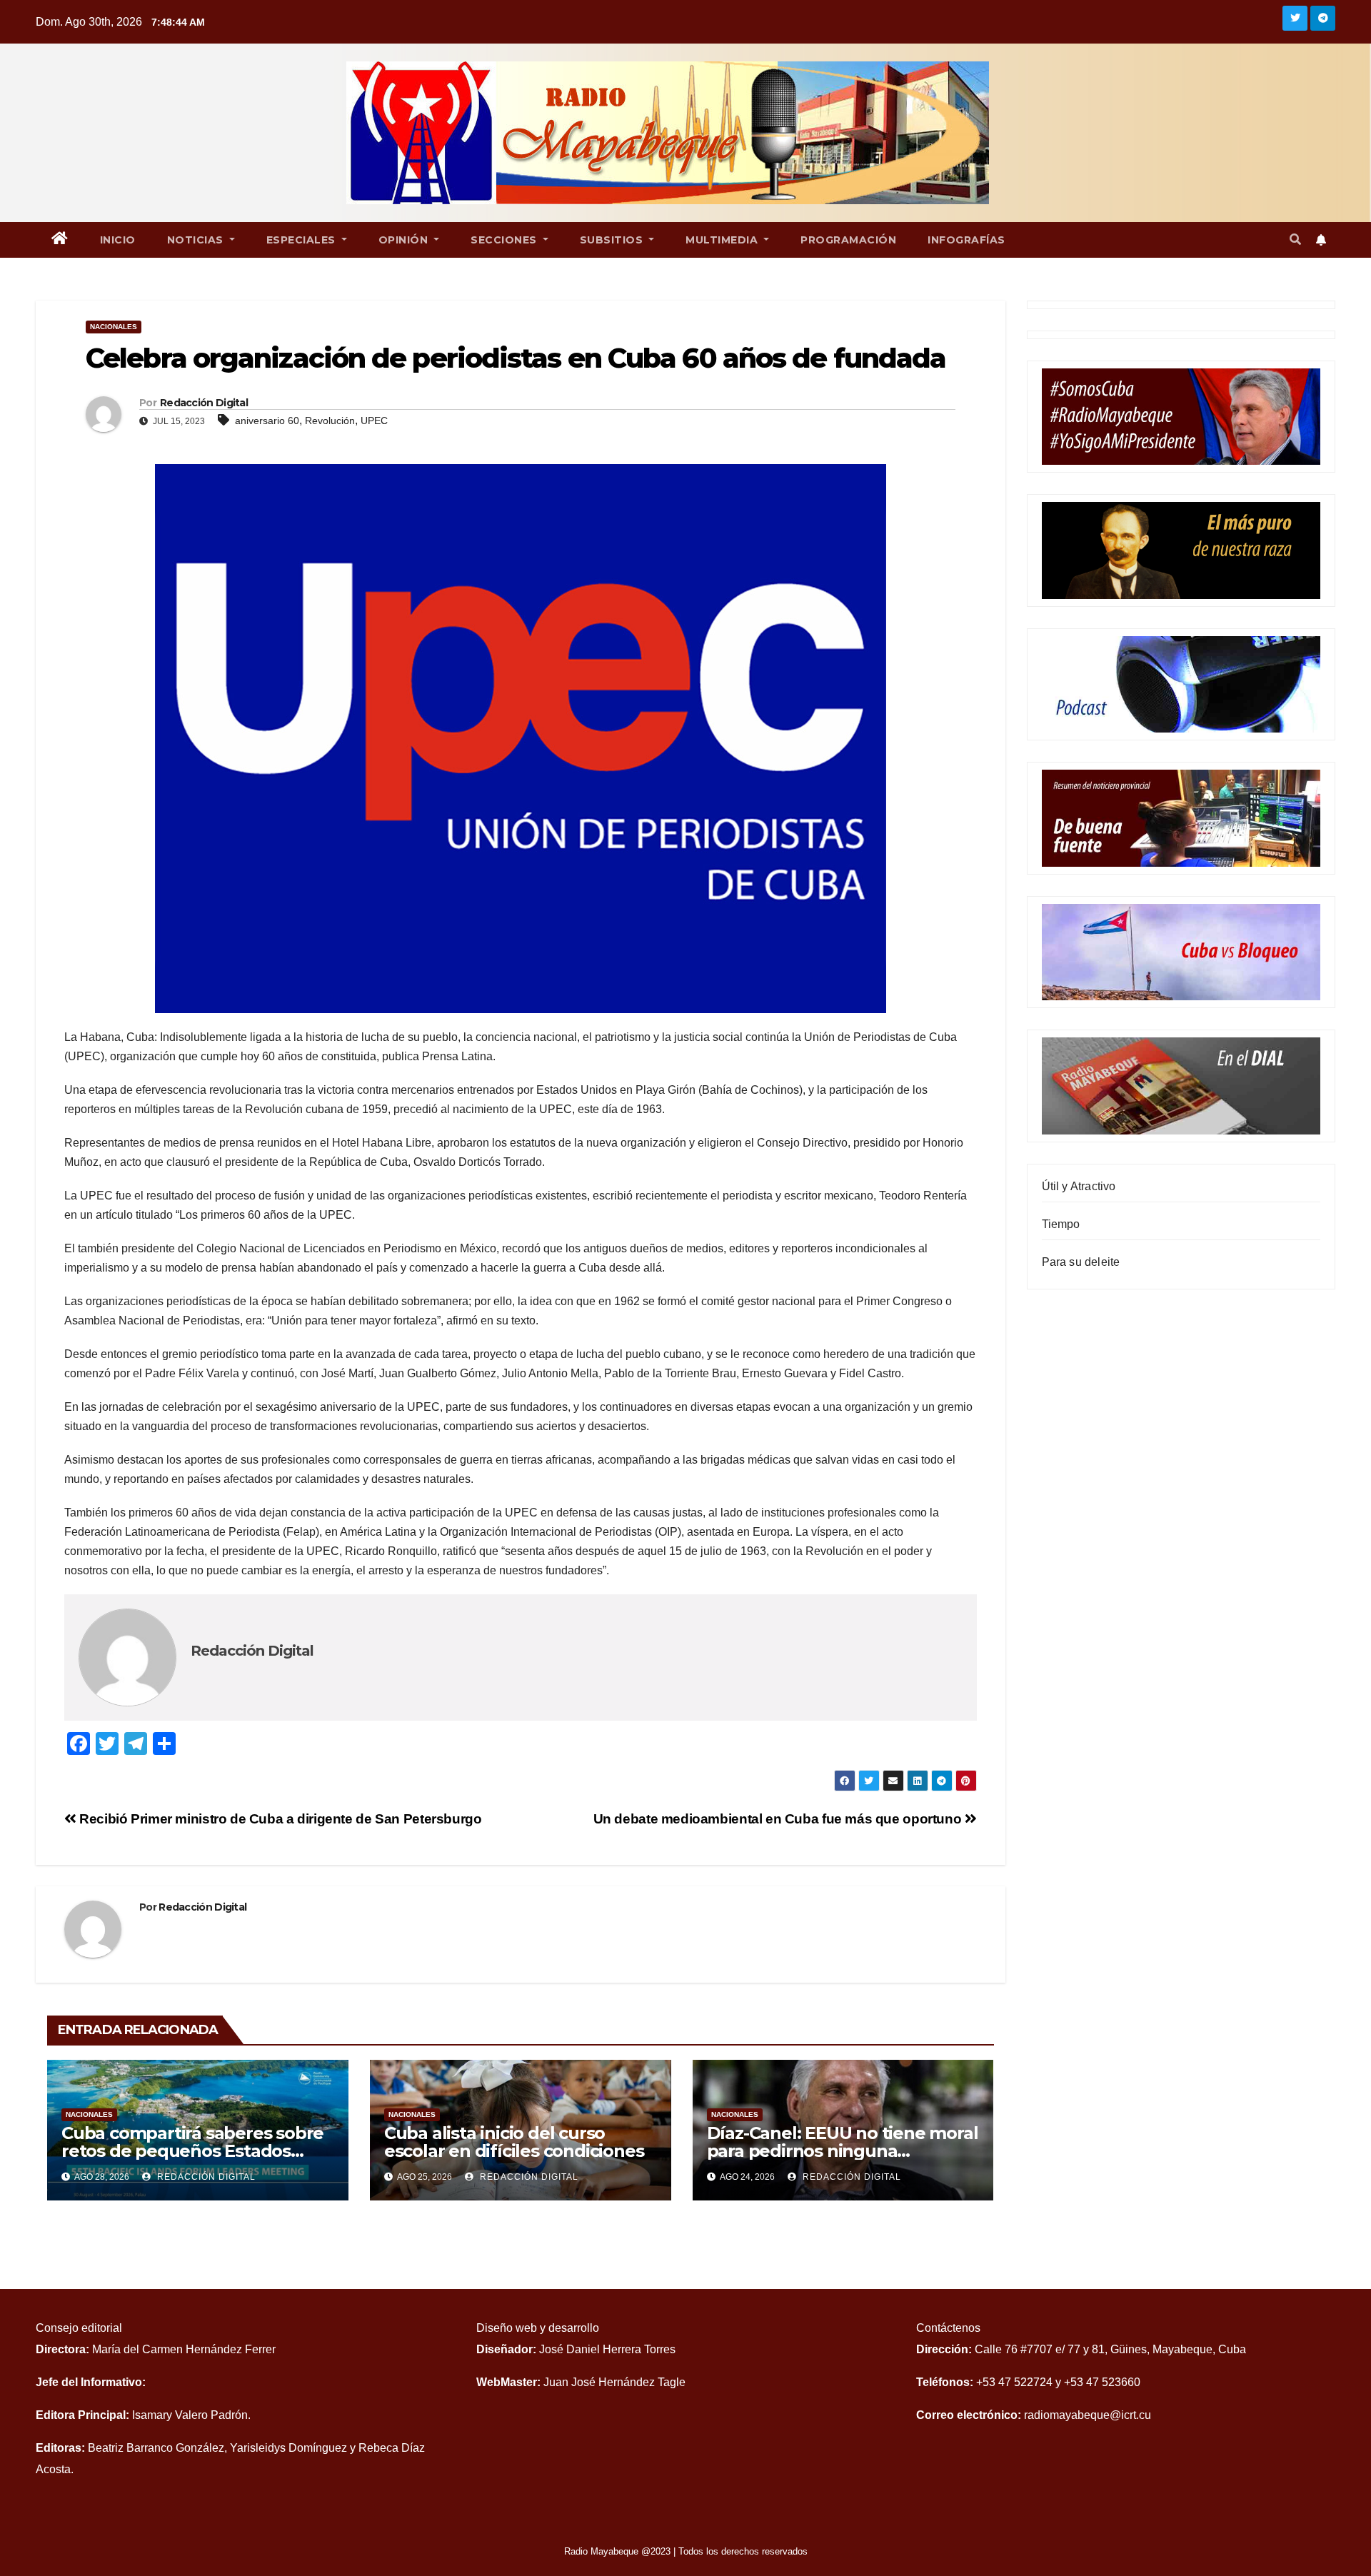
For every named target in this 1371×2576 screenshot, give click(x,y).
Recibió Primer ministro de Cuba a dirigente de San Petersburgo (279, 1819)
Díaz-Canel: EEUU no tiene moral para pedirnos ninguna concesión (843, 2151)
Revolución (330, 421)
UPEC (374, 421)
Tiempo (1061, 1224)
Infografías (966, 240)
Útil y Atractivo (1079, 1186)
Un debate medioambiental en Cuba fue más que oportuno (779, 1819)
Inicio (118, 240)
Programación (848, 240)
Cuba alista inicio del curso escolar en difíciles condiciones (514, 2142)
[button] (1295, 240)
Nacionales (114, 327)
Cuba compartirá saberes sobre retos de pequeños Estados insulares (192, 2151)
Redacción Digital (204, 403)
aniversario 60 (267, 421)
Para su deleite (1081, 1262)
